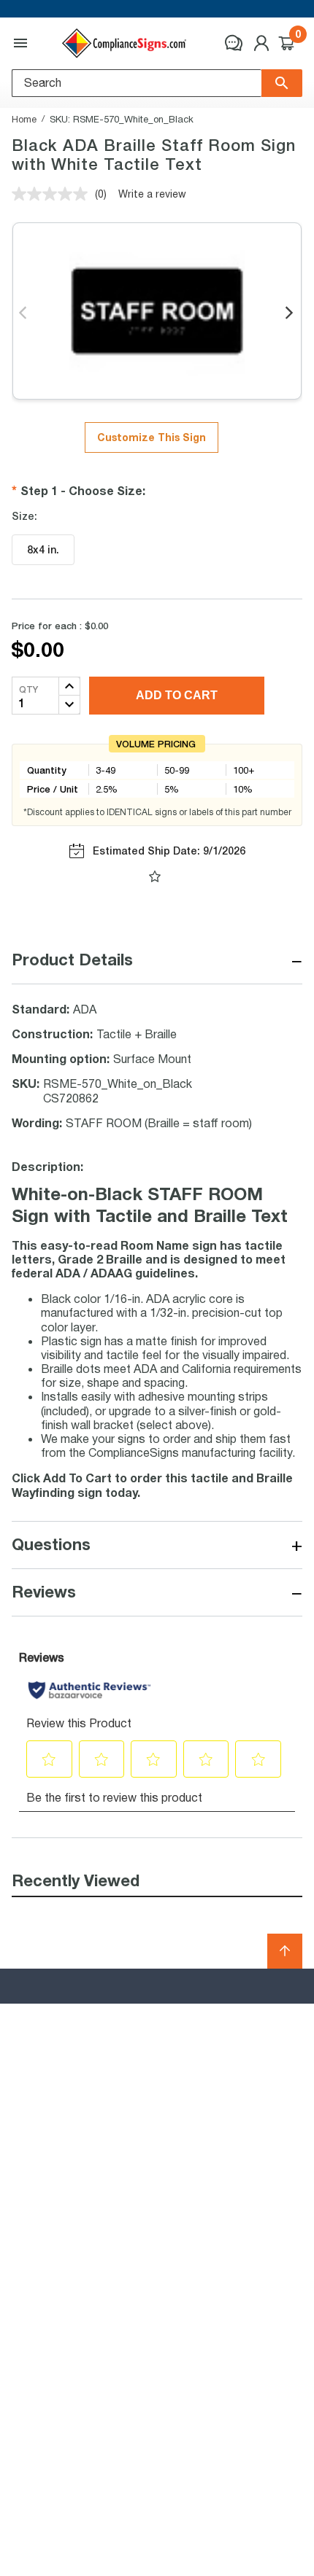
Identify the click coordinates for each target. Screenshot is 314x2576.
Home (24, 119)
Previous (24, 314)
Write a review (152, 194)
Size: (24, 516)
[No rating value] (53, 194)
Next (290, 314)
